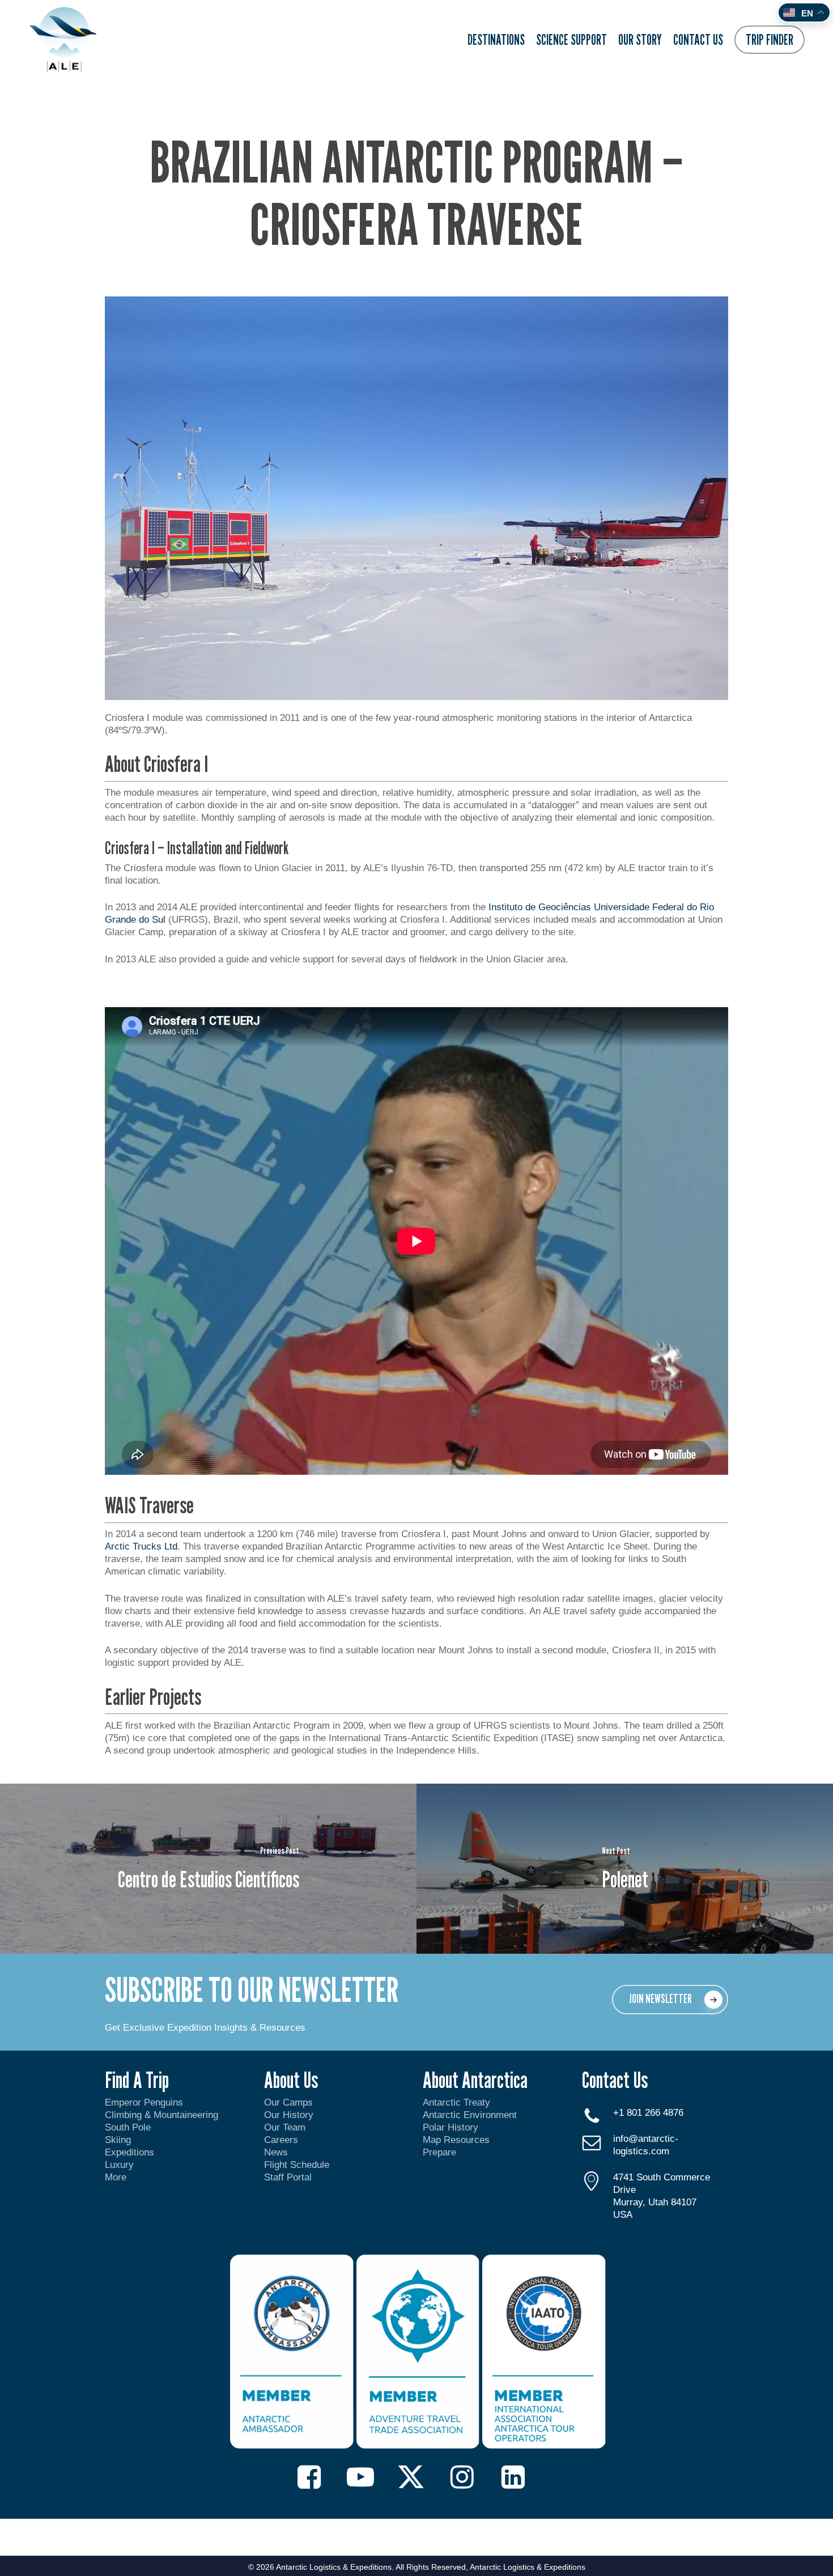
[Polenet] (625, 1869)
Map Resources (456, 2140)
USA (623, 2215)
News (276, 2152)
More (116, 2177)
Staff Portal (288, 2177)
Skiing (118, 2140)
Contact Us (615, 2080)
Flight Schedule (297, 2165)
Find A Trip (137, 2080)
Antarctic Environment (470, 2115)
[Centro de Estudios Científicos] (208, 1869)
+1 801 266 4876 (648, 2113)
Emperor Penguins (144, 2102)
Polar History (450, 2127)
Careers (281, 2140)
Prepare (439, 2152)
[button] (670, 2000)
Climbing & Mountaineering (161, 2115)
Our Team (285, 2127)
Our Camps (288, 2102)
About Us (291, 2080)
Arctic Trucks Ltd (141, 1546)
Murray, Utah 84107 (655, 2202)
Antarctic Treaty (456, 2102)
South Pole (128, 2127)
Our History (289, 2115)
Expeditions (131, 2152)
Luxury (119, 2165)
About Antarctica (475, 2080)
